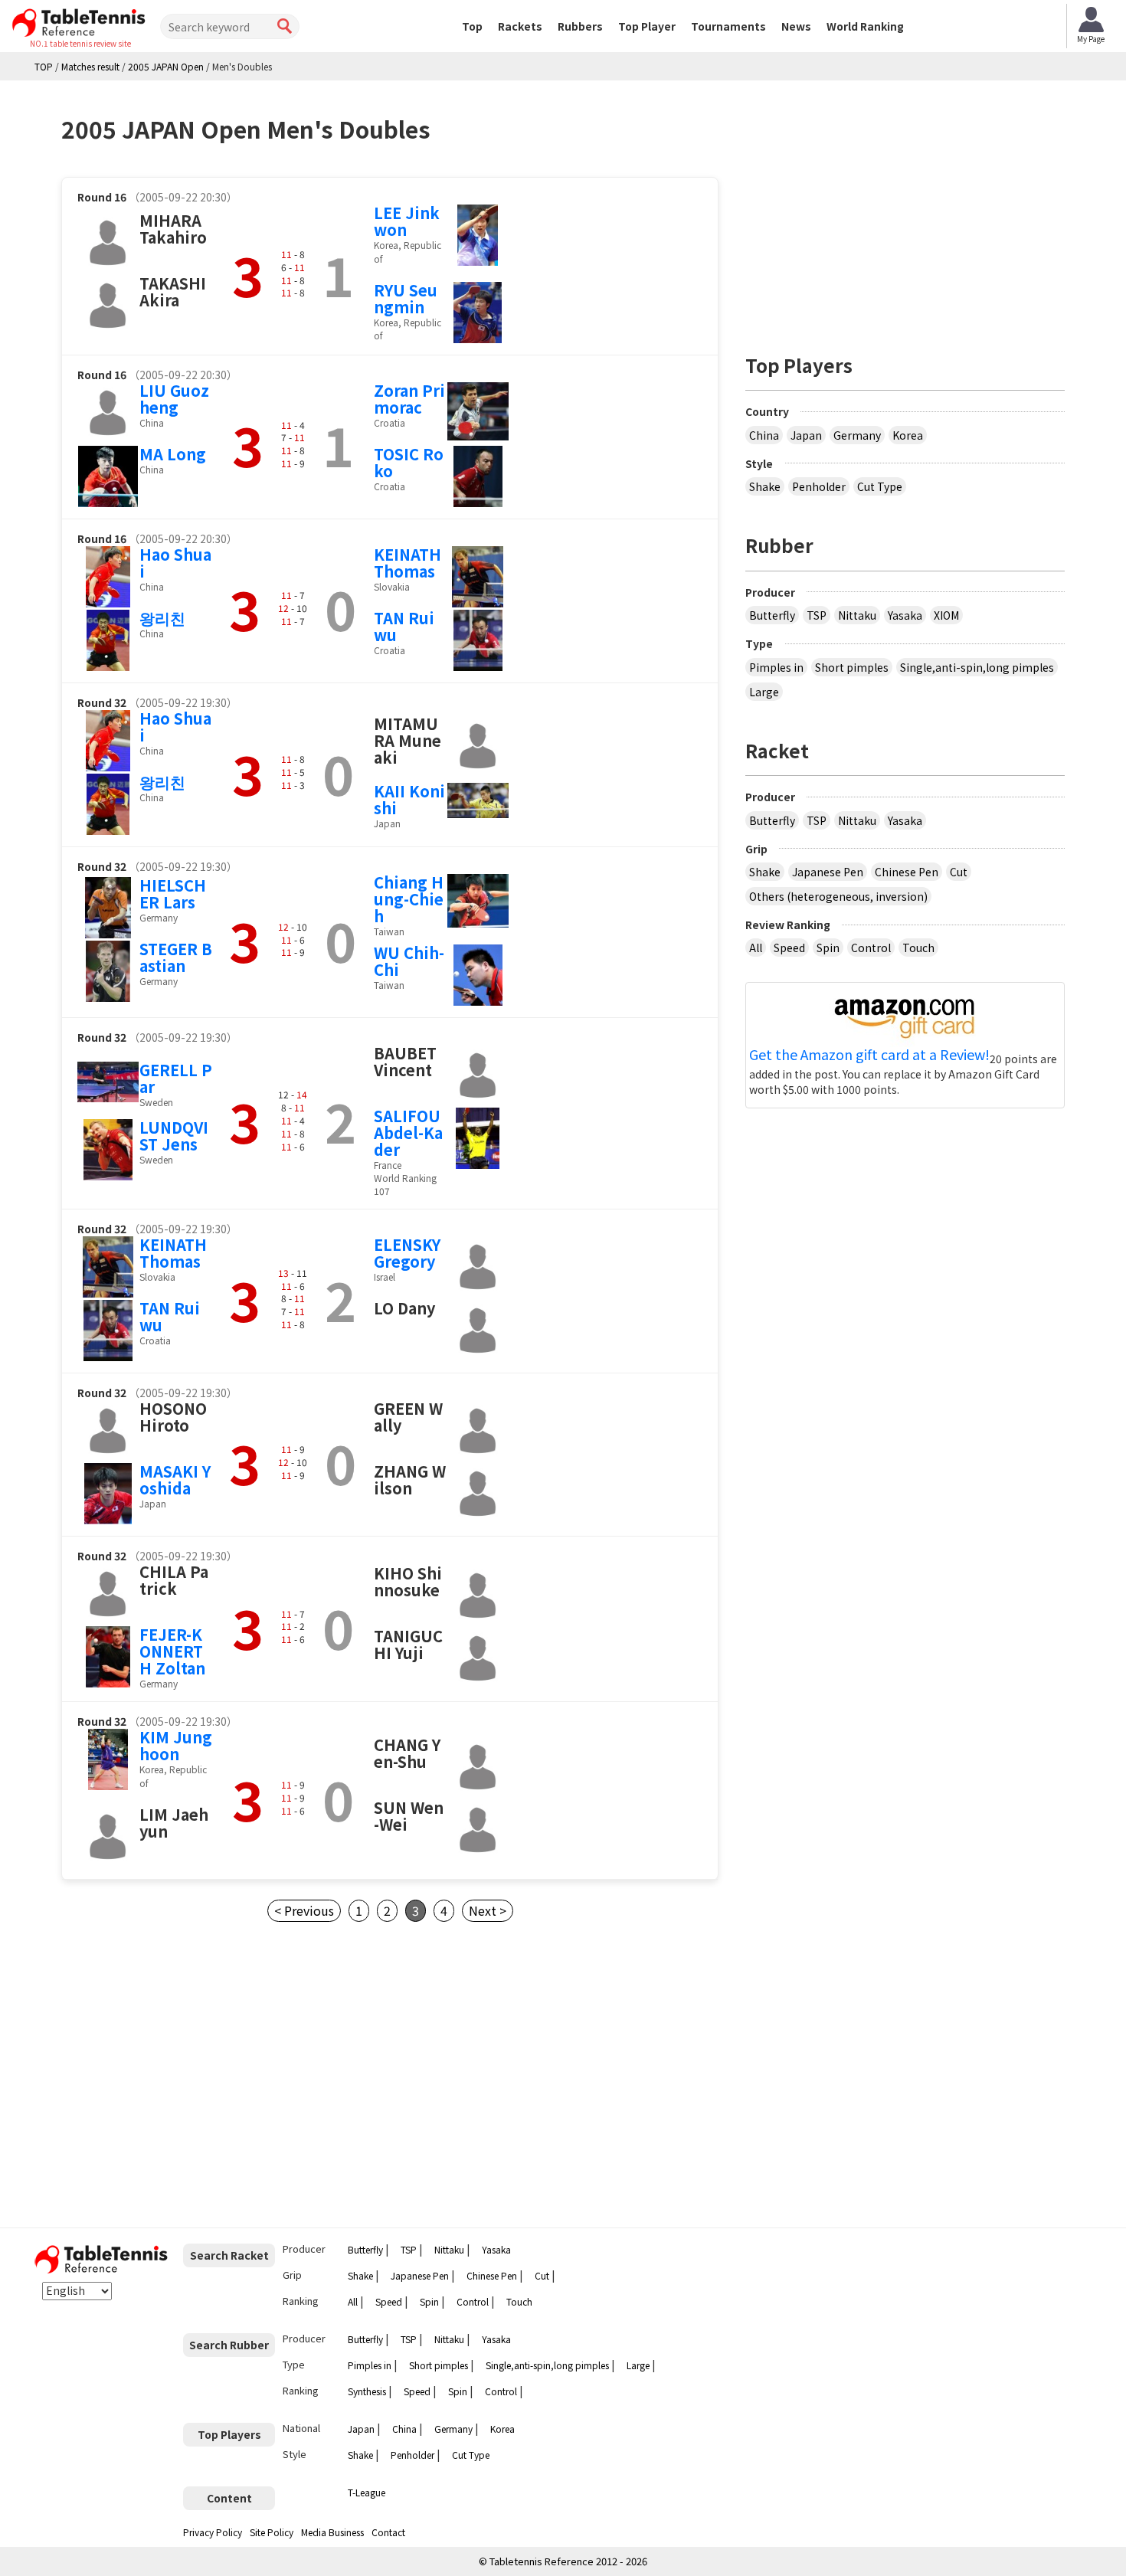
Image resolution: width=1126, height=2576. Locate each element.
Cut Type (880, 486)
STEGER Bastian (176, 957)
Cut (959, 872)
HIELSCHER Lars (173, 894)
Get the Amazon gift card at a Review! (869, 1055)
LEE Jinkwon (407, 221)
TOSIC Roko (409, 462)
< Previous (304, 1910)
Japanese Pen (828, 872)
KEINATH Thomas (408, 563)
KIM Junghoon (176, 1745)
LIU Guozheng (174, 399)
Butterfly (772, 615)
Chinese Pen (907, 872)
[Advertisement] (190, 2075)
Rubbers (580, 26)
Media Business (332, 2532)
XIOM (946, 615)
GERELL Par (176, 1078)
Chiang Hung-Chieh (409, 899)
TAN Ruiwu (404, 626)
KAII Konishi (409, 799)
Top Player (647, 26)
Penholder (819, 486)
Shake (765, 486)
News (796, 26)
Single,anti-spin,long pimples (977, 667)
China (764, 435)
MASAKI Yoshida (175, 1479)
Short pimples (852, 667)
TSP (817, 615)
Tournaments (728, 26)
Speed (789, 948)
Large (764, 692)
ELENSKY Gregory (407, 1253)
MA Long (173, 454)
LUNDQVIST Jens (174, 1136)
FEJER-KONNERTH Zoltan (172, 1651)
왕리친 (162, 618)
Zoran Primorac (409, 399)
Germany (857, 435)
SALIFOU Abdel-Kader (408, 1133)
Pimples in (776, 667)
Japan (806, 435)
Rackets (520, 26)
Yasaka (905, 615)
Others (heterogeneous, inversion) (838, 896)
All (756, 948)
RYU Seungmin (406, 298)
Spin (828, 948)
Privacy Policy (213, 2532)
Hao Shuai (175, 563)
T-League (367, 2492)
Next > (488, 1910)
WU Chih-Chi (409, 961)
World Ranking (865, 26)
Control (871, 948)
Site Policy (272, 2532)
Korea (908, 435)
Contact (388, 2532)
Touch (918, 948)
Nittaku (857, 615)
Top (472, 26)
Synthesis (367, 2391)
